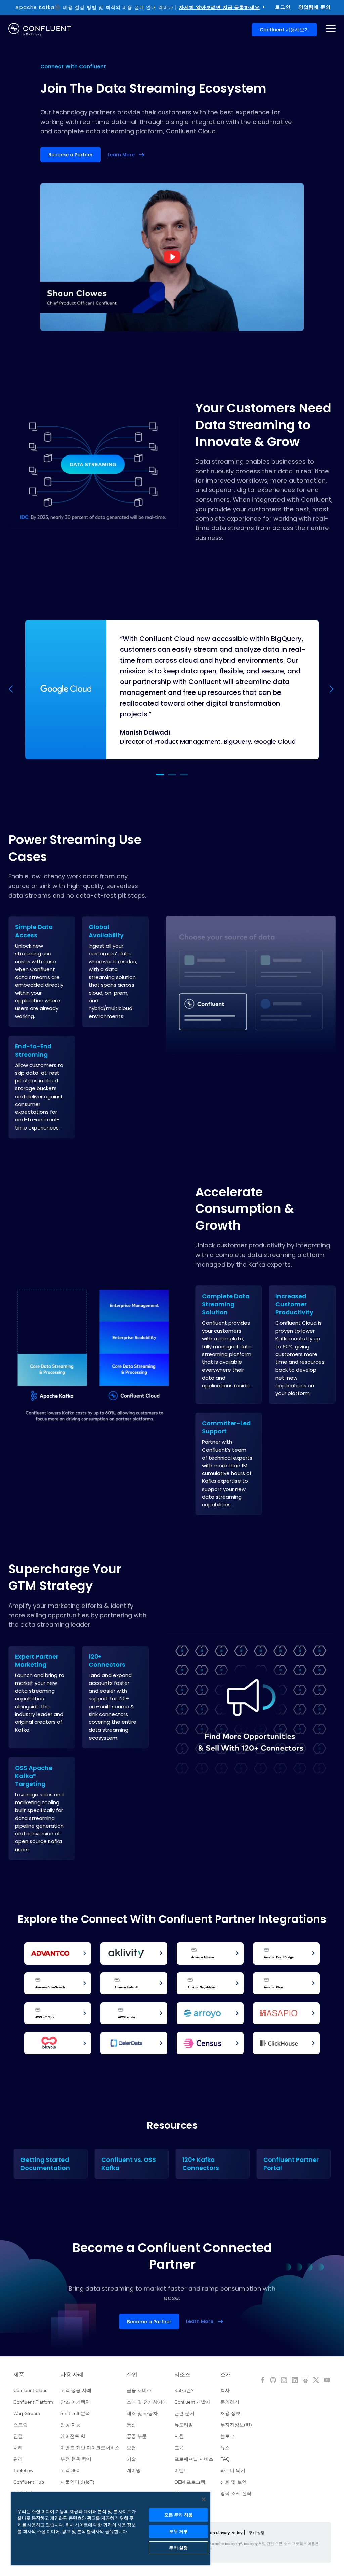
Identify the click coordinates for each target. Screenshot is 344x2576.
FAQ (225, 2459)
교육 (179, 2448)
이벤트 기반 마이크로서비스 (90, 2448)
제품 (19, 2375)
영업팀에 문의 (315, 7)
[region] (111, 2529)
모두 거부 (178, 2531)
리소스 (182, 2375)
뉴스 (225, 2448)
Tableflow (23, 2470)
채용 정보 (230, 2413)
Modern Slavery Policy (221, 2533)
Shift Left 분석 (75, 2413)
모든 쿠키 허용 (179, 2515)
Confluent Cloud (31, 2390)
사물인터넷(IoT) (77, 2482)
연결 (18, 2436)
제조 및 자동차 (142, 2413)
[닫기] (204, 2499)
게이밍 (134, 2470)
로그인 (283, 7)
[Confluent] (40, 29)
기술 (131, 2459)
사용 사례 (72, 2375)
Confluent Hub (29, 2482)
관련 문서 (184, 2413)
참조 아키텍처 (75, 2402)
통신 (131, 2425)
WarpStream (27, 2413)
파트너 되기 (233, 2470)
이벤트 (181, 2470)
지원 (179, 2436)
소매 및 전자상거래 (147, 2402)
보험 (131, 2448)
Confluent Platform (33, 2402)
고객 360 (70, 2470)
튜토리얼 (184, 2425)
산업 (132, 2375)
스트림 (20, 2425)
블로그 (227, 2436)
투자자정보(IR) (236, 2425)
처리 (18, 2448)
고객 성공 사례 (76, 2390)
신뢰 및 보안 (233, 2482)
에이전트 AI (73, 2436)
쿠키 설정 (256, 2533)
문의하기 (230, 2402)
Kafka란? (184, 2390)
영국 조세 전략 (236, 2493)
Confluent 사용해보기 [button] (284, 30)
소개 (226, 2375)
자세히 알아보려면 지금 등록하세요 (219, 7)
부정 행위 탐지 (76, 2459)
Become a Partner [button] (71, 155)
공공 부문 (137, 2436)
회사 (225, 2390)
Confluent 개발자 (192, 2402)
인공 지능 (71, 2425)
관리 (18, 2459)
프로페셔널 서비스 (194, 2459)
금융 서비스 (139, 2390)
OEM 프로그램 (190, 2482)
